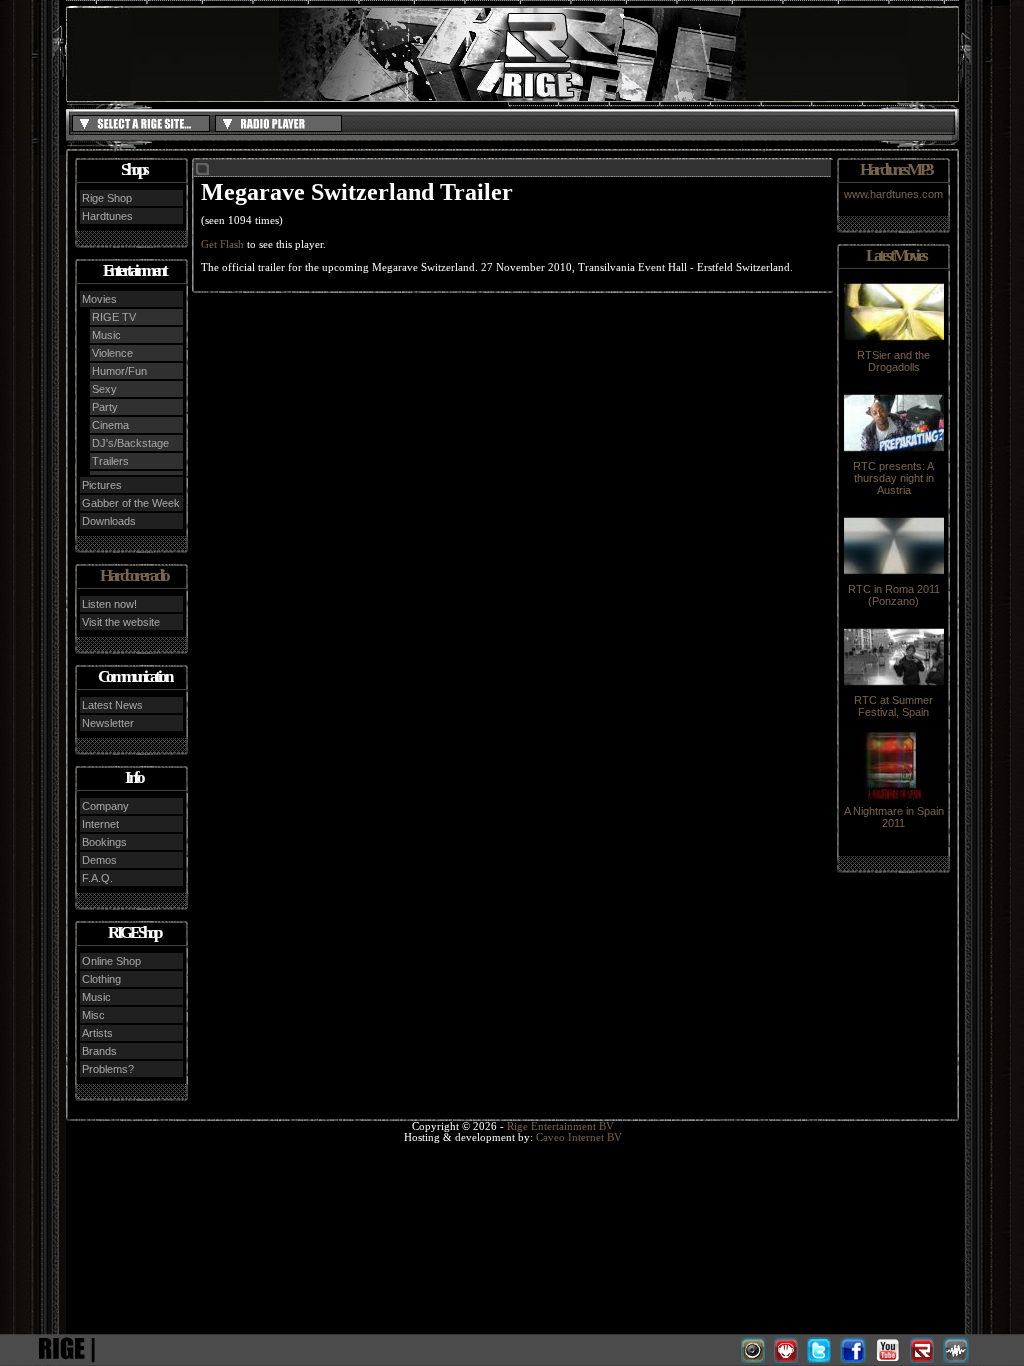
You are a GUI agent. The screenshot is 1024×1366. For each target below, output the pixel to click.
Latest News (112, 705)
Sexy (104, 389)
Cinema (110, 425)
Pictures (102, 485)
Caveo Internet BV (579, 1137)
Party (105, 407)
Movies (99, 299)
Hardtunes (107, 216)
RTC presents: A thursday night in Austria (893, 478)
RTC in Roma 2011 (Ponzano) (894, 595)
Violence (112, 353)
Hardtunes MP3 (896, 169)
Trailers (110, 461)
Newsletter (108, 723)
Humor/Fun (119, 371)
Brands (99, 1051)
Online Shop (111, 961)
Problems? (108, 1069)
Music (106, 335)
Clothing (101, 979)
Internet (100, 824)
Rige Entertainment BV (560, 1126)
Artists (97, 1033)
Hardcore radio (133, 575)
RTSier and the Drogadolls (893, 361)
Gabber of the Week (131, 503)
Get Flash (222, 244)
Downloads (109, 521)
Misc (93, 1015)
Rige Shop (107, 198)
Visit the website (121, 622)
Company (105, 806)
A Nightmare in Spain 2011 (894, 817)
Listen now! (109, 604)
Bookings (104, 842)
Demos (99, 860)
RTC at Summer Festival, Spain (893, 706)
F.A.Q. (97, 878)
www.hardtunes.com (893, 194)
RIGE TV (114, 317)
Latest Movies (896, 255)
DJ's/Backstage (130, 443)
